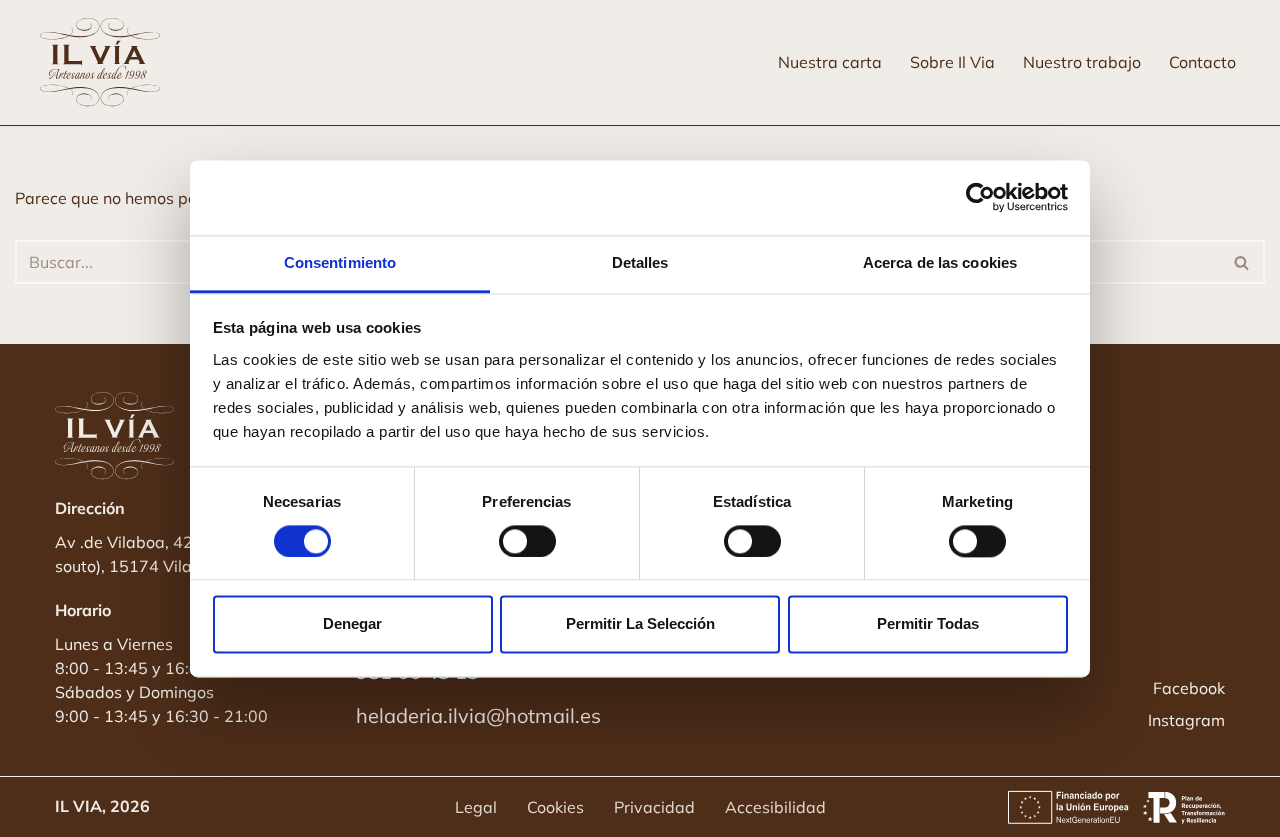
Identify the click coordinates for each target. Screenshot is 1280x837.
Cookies (555, 807)
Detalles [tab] (640, 262)
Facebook (1189, 688)
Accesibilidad (775, 807)
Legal (476, 807)
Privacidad (654, 807)
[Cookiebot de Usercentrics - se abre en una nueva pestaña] (980, 197)
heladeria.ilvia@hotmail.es (478, 715)
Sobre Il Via (952, 62)
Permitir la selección (640, 624)
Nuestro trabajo (1082, 62)
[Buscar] (1242, 262)
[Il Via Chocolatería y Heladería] (105, 62)
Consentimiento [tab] (340, 262)
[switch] (527, 541)
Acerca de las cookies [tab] (940, 262)
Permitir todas (928, 624)
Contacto (1202, 62)
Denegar (352, 624)
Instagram (1186, 720)
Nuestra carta (830, 62)
